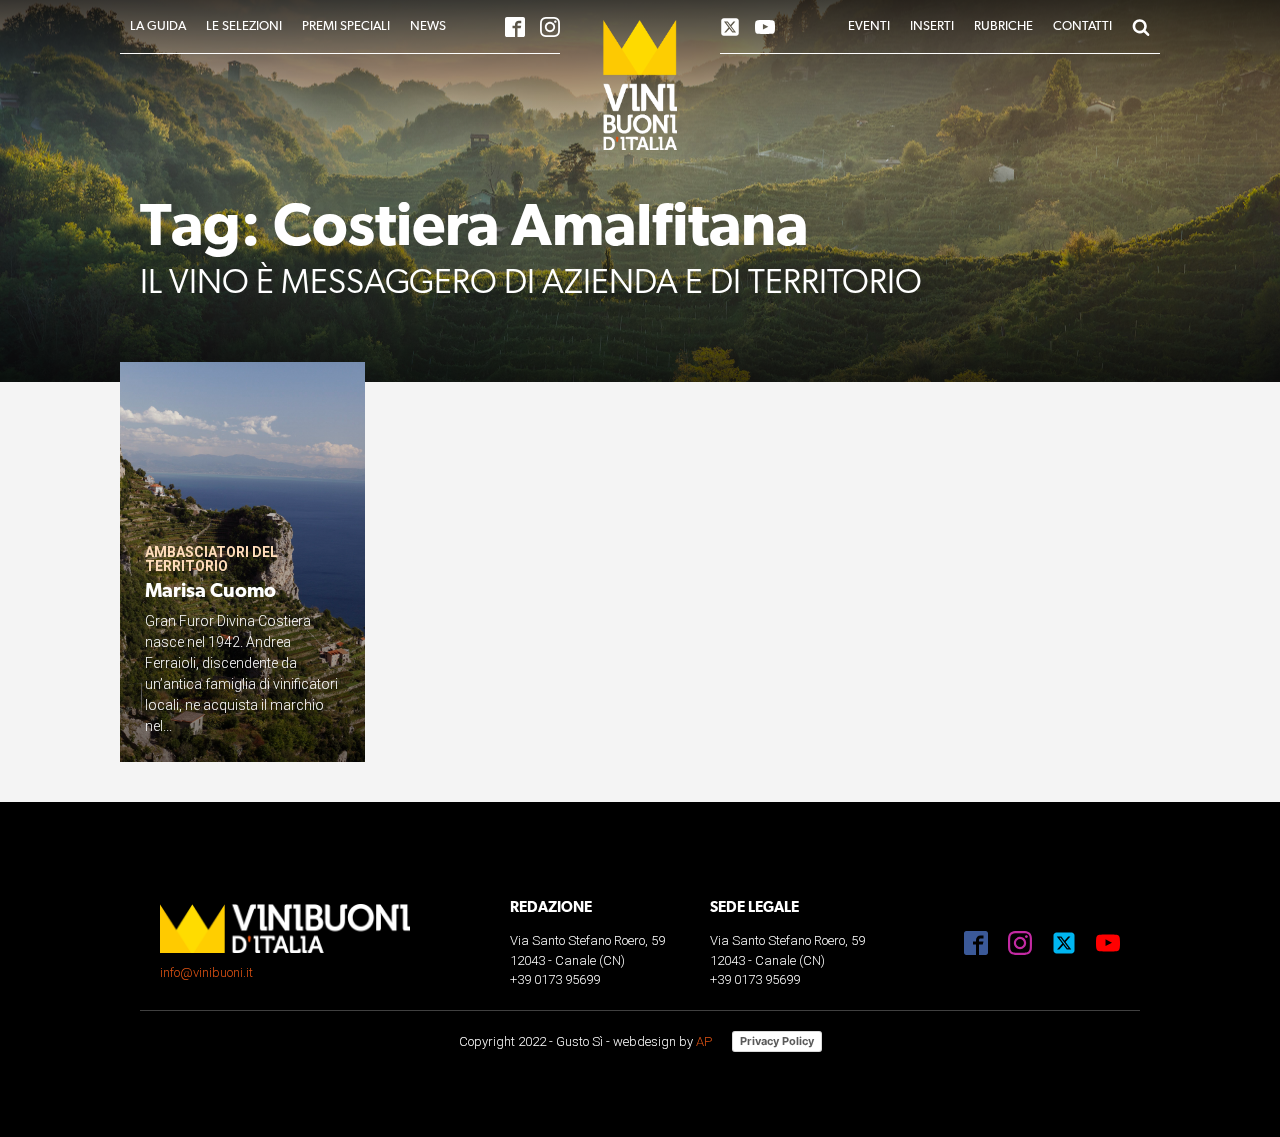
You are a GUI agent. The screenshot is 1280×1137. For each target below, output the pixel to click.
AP (704, 1041)
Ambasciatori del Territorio (211, 559)
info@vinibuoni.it (206, 972)
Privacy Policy (777, 1041)
